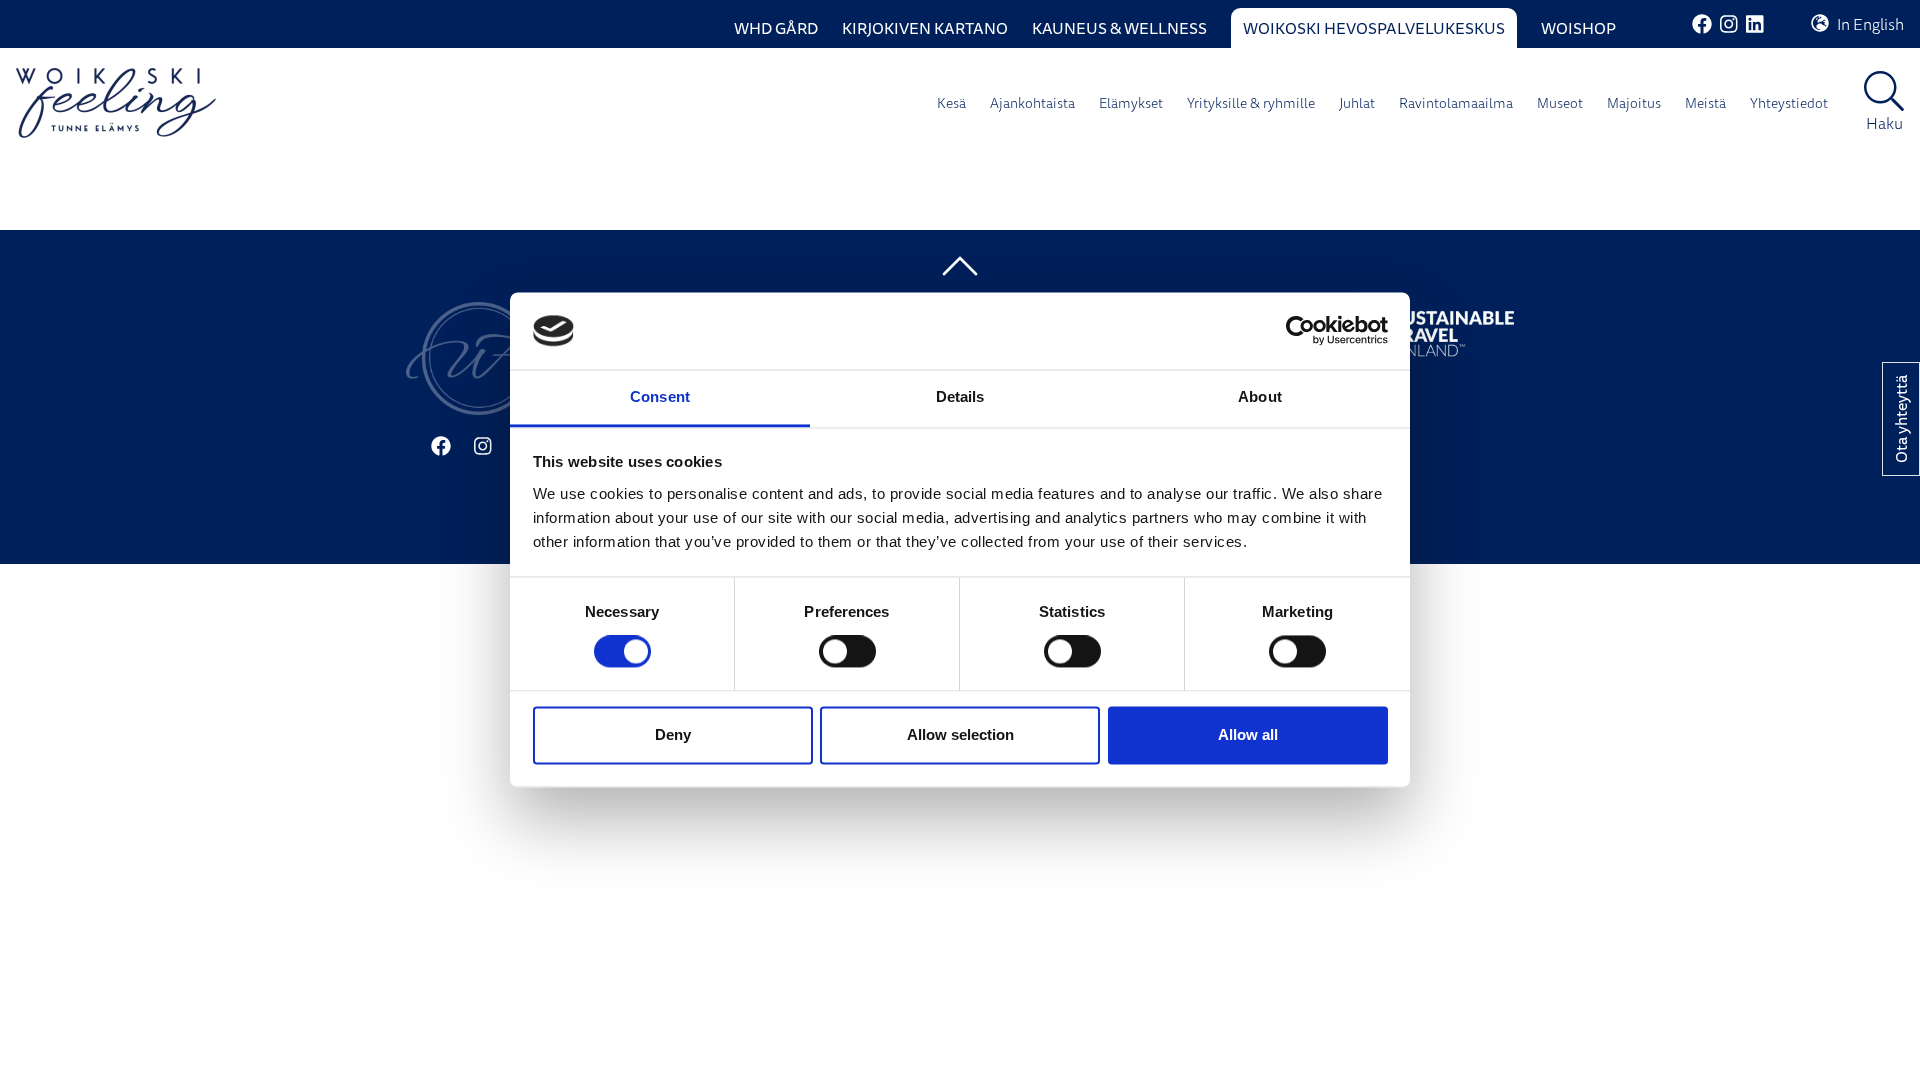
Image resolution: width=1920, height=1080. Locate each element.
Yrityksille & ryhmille (1251, 103)
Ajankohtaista (1032, 103)
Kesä (951, 103)
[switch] (847, 652)
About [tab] (1260, 396)
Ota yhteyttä (1901, 419)
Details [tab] (960, 396)
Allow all (1248, 734)
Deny (673, 734)
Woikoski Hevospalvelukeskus (1374, 28)
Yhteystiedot (1789, 103)
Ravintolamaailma (1456, 103)
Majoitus (1634, 103)
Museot (1560, 103)
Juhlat (1357, 103)
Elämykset (1131, 103)
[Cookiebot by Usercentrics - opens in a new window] (1300, 331)
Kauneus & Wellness (1119, 28)
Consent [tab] (660, 396)
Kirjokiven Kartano (925, 28)
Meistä (1705, 103)
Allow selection (960, 734)
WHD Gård (776, 28)
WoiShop (1578, 28)
